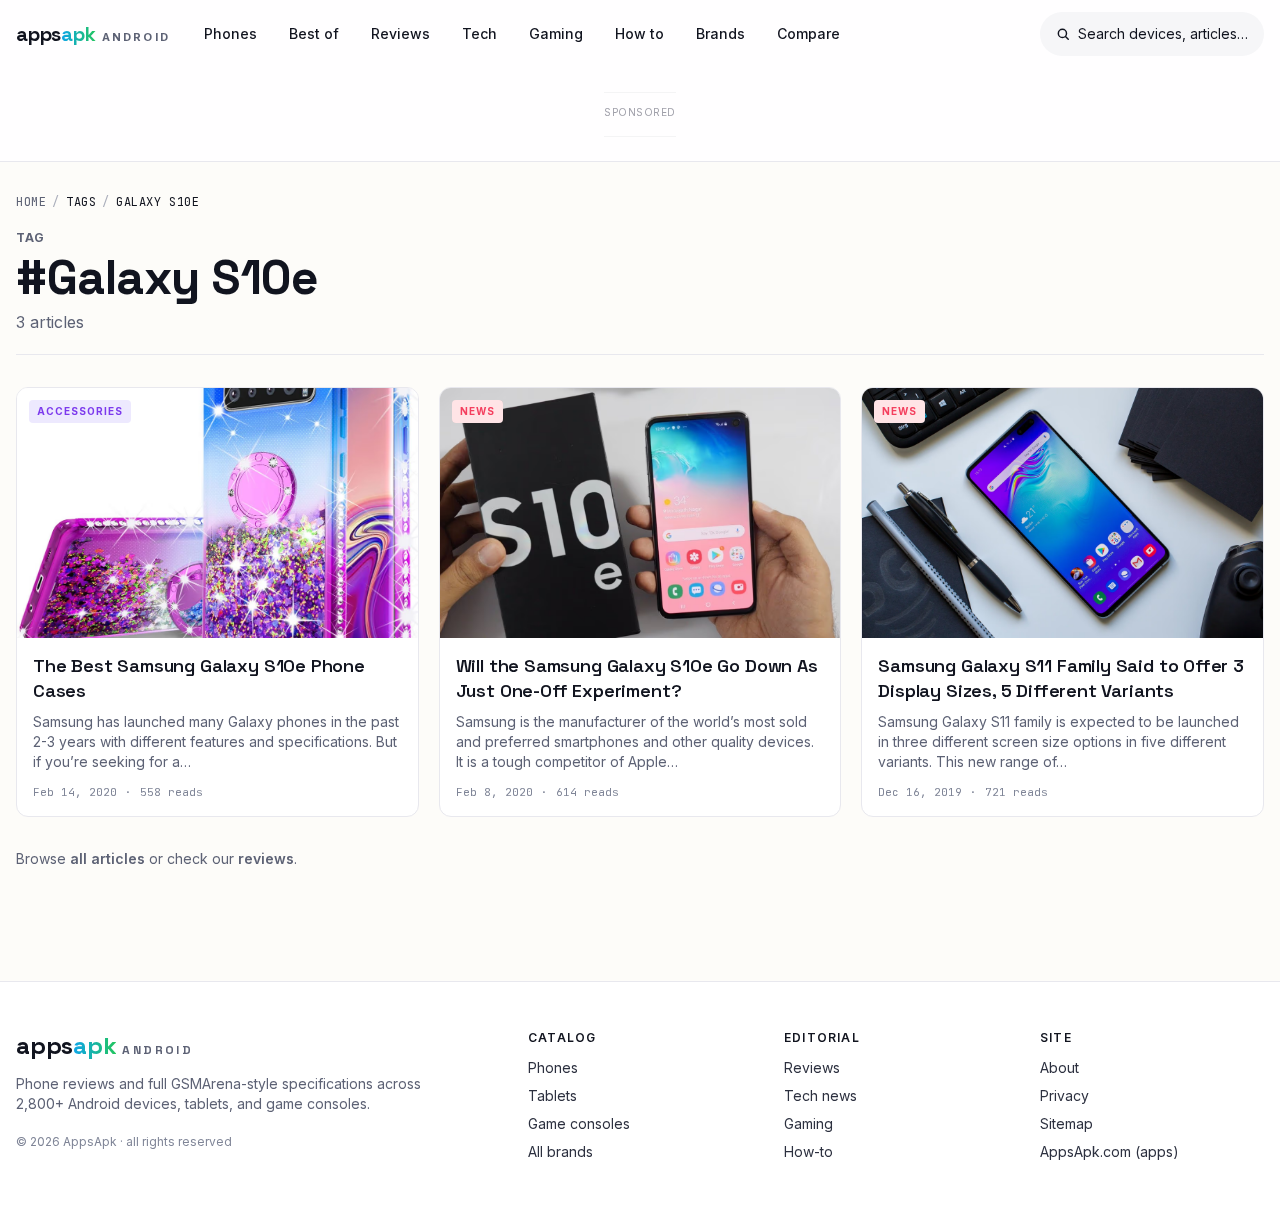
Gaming (556, 33)
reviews (266, 858)
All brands (560, 1151)
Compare (808, 33)
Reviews (400, 33)
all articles (107, 858)
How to (639, 33)
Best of (314, 33)
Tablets (552, 1095)
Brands (720, 33)
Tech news (820, 1095)
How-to (808, 1151)
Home (31, 202)
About (1059, 1067)
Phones (230, 33)
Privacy (1064, 1095)
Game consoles (579, 1123)
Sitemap (1066, 1123)
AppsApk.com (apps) (1109, 1151)
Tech (479, 33)
